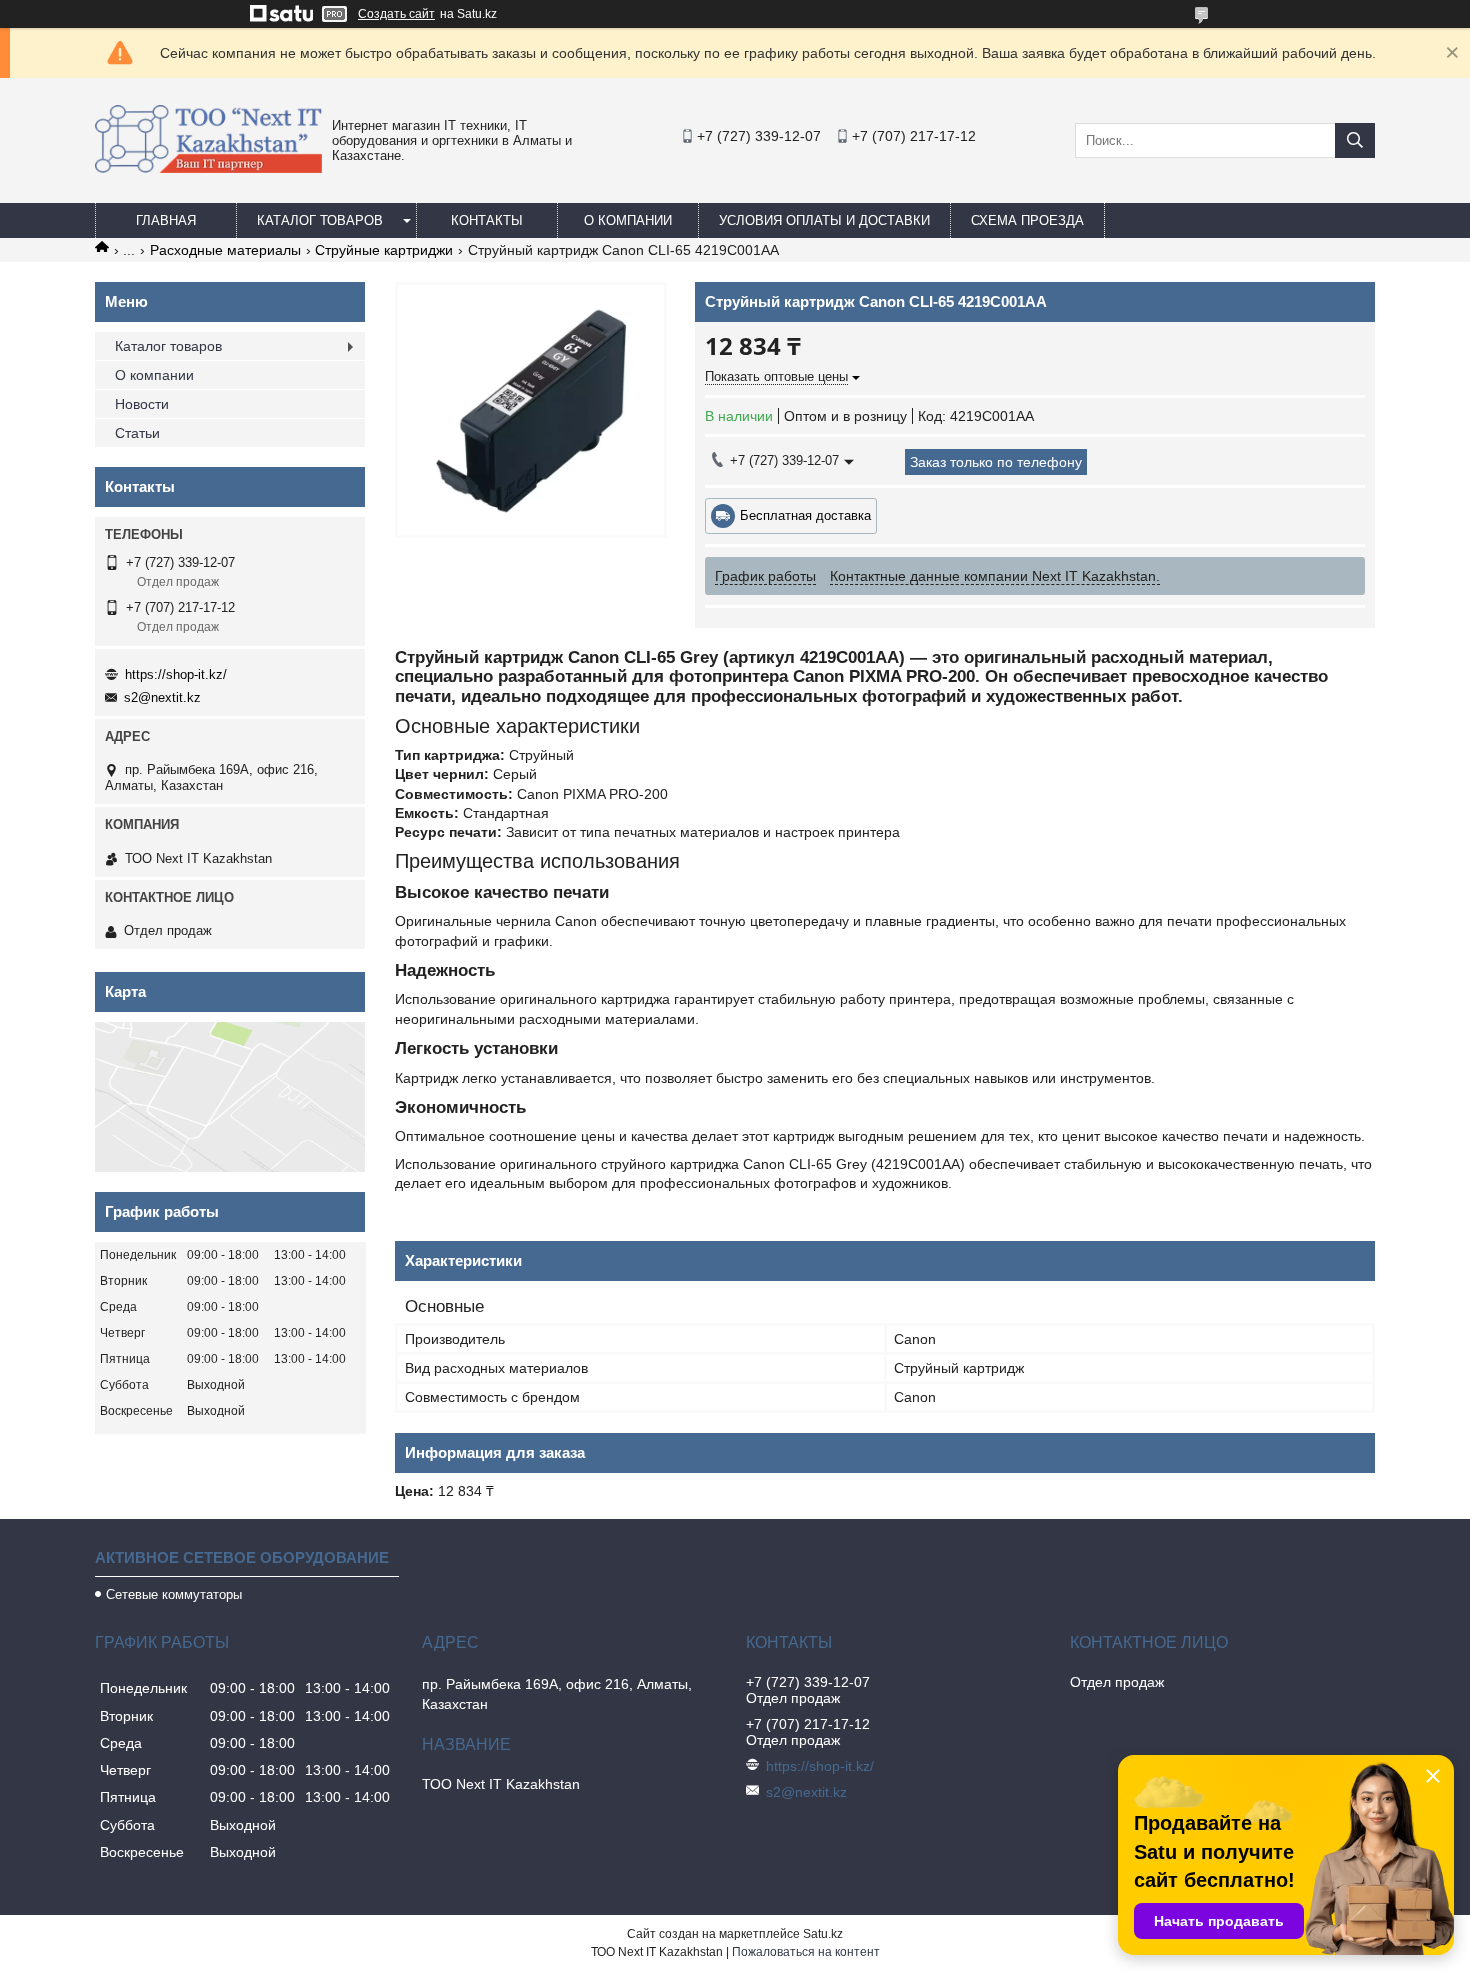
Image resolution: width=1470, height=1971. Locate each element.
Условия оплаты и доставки (824, 220)
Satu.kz (823, 1934)
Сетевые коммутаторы (174, 1594)
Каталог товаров (320, 220)
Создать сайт (396, 14)
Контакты (487, 220)
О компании (628, 220)
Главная (166, 220)
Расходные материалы (225, 250)
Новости (142, 404)
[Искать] (1355, 140)
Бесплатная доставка (805, 515)
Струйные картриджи (384, 250)
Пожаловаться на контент (806, 1952)
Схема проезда (1027, 220)
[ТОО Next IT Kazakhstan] (208, 168)
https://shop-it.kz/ (176, 674)
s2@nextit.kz (162, 697)
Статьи (137, 433)
